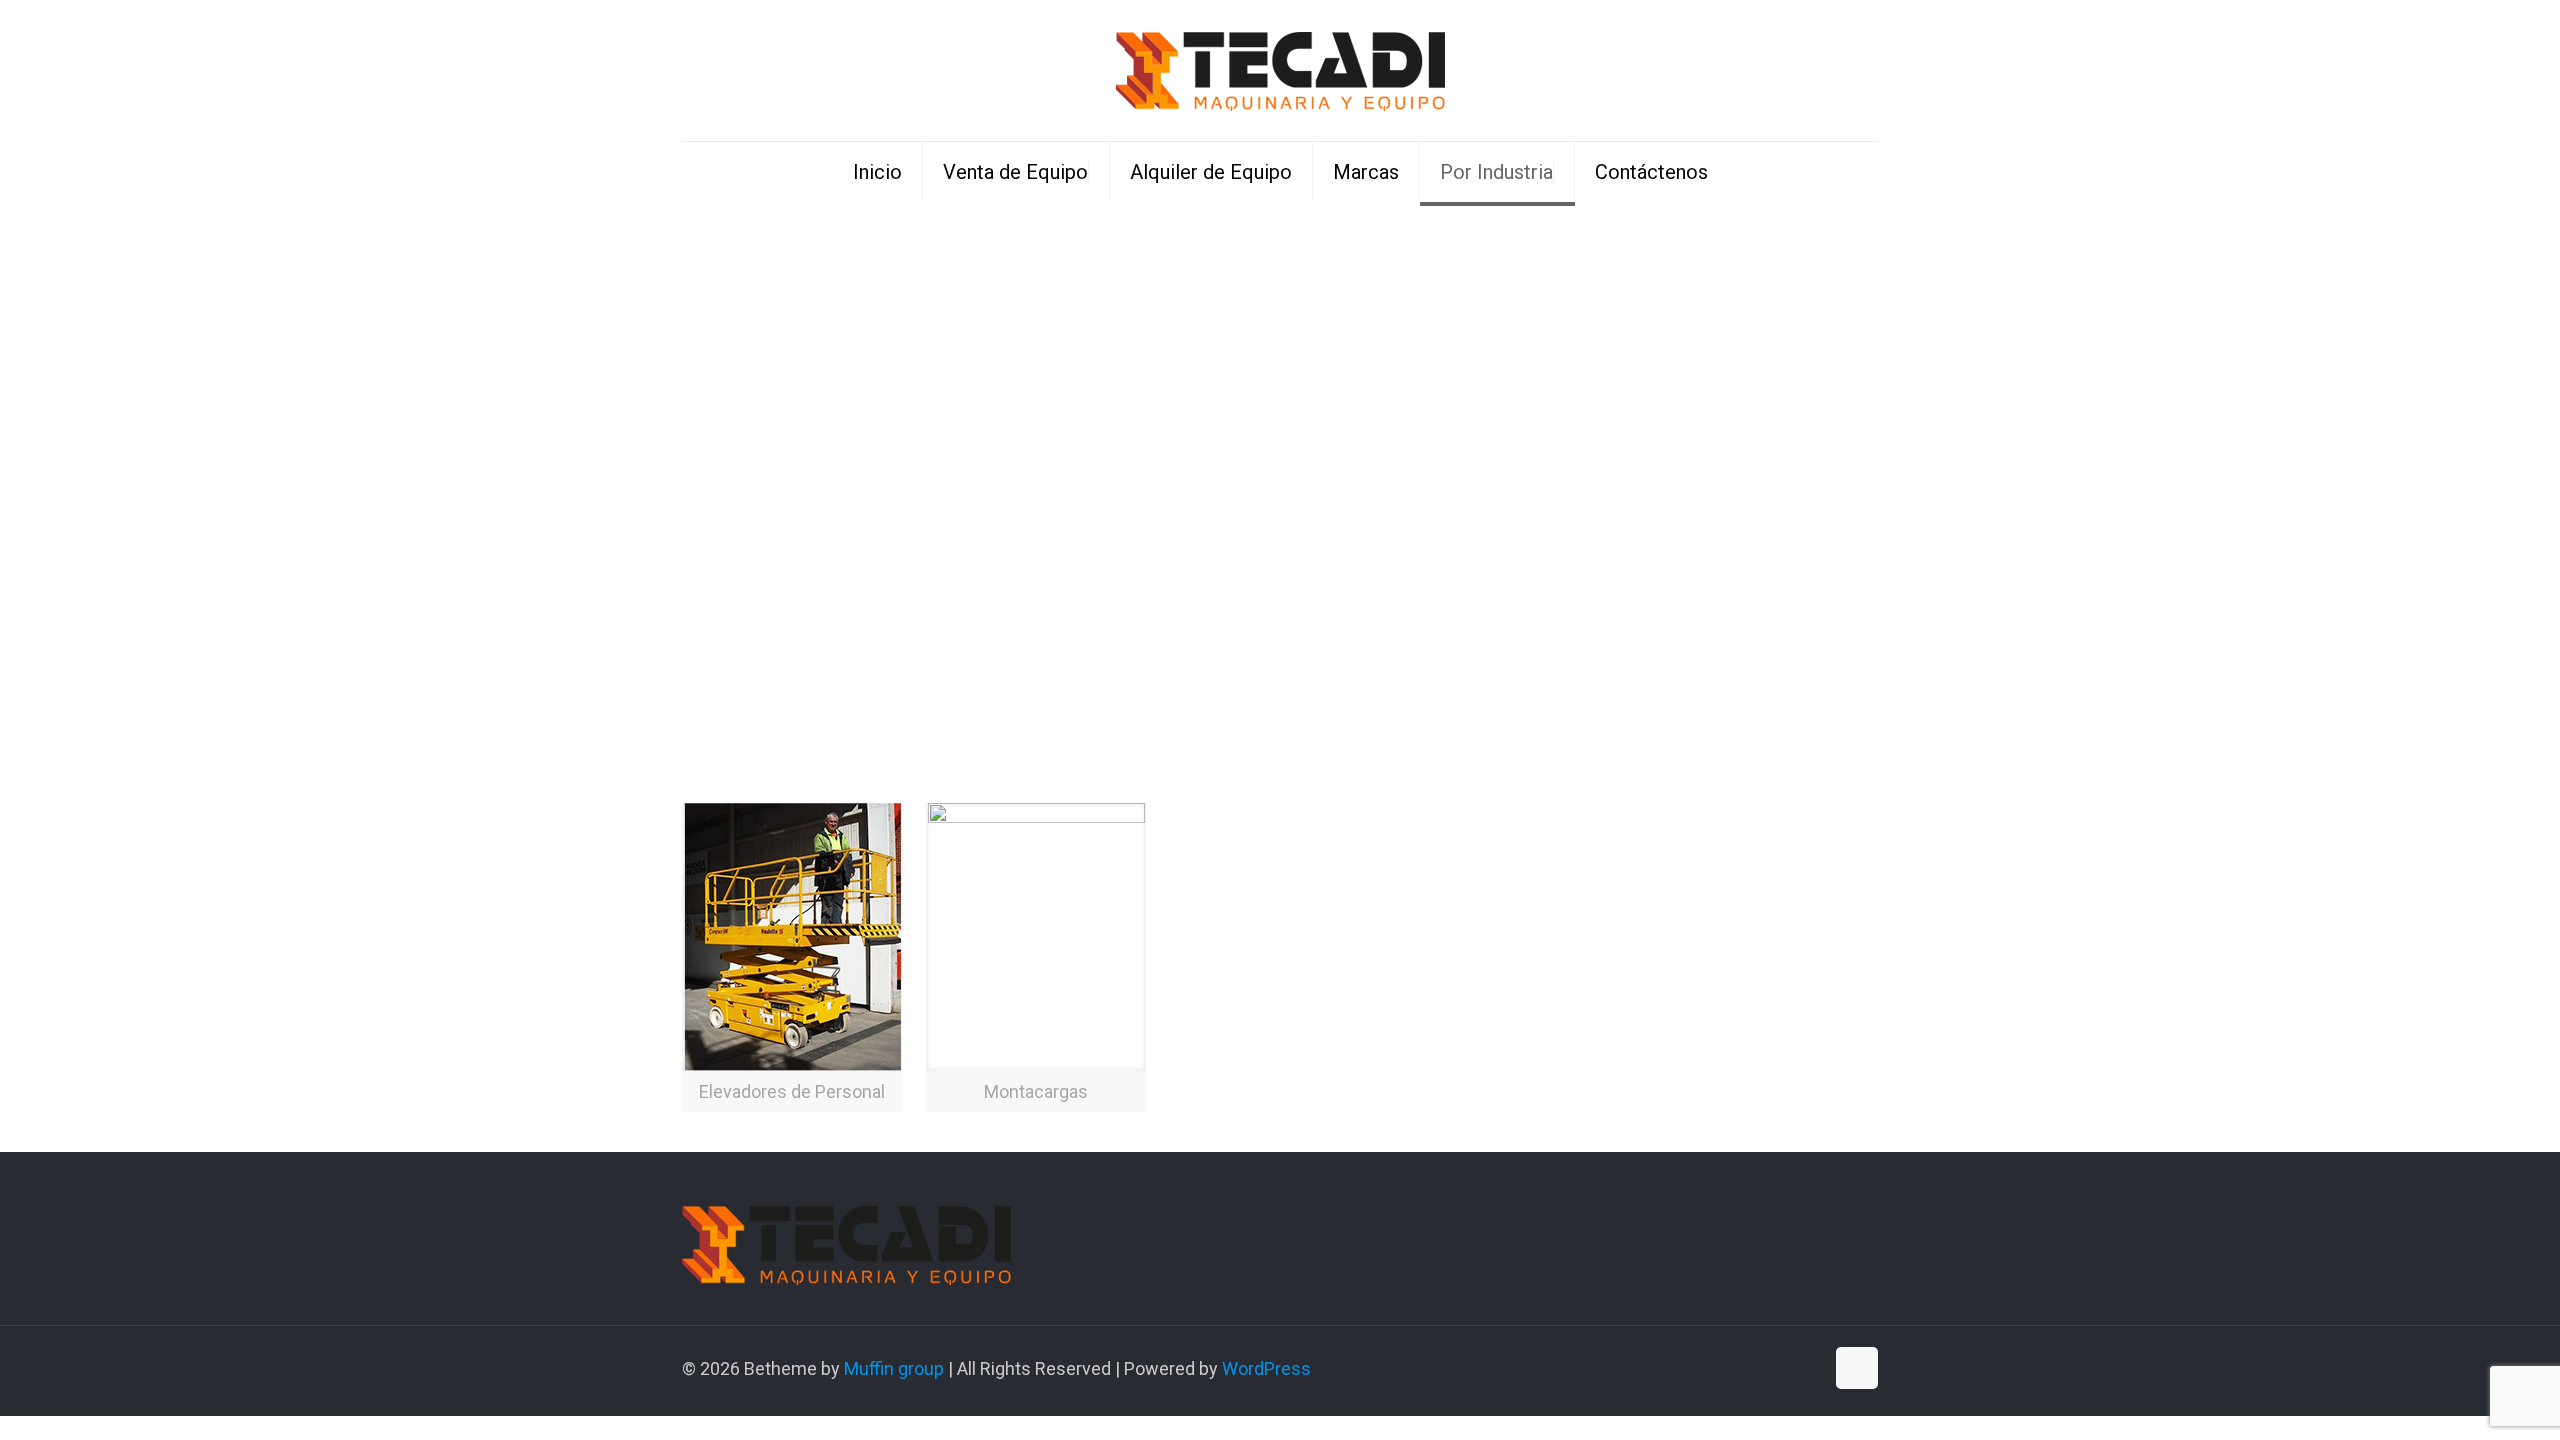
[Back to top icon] (1857, 1368)
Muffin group (894, 1368)
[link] (792, 957)
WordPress (1266, 1368)
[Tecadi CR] (1280, 70)
